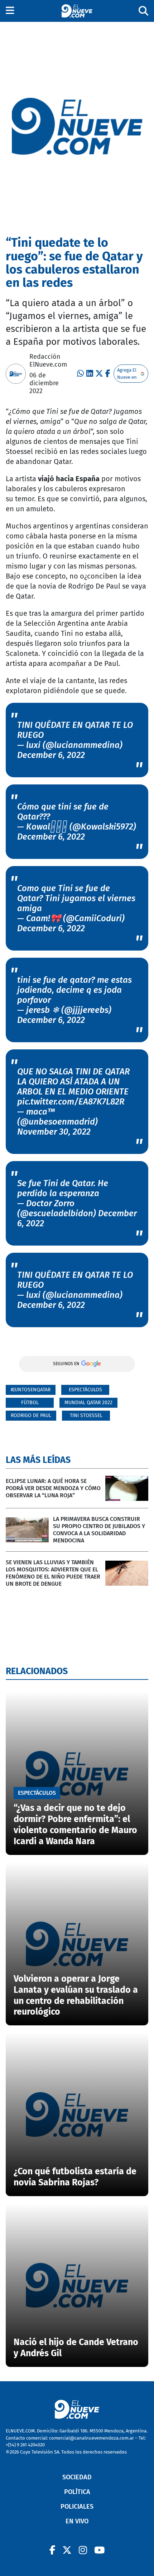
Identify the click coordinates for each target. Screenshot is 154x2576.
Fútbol (30, 1403)
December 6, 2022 (51, 755)
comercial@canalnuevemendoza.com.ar (92, 2438)
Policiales (77, 2507)
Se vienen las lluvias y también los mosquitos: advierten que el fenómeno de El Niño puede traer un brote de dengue (53, 1573)
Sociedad (77, 2477)
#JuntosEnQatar (31, 1390)
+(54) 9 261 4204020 (25, 2445)
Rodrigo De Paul (31, 1415)
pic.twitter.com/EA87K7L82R (71, 1102)
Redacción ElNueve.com (48, 361)
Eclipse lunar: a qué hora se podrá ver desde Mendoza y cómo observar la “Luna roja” (53, 1488)
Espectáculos (85, 1390)
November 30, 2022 (54, 1132)
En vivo (77, 2521)
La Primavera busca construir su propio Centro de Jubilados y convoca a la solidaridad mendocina (99, 1530)
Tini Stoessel (86, 1415)
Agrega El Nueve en (127, 374)
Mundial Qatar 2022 (88, 1403)
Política (77, 2492)
